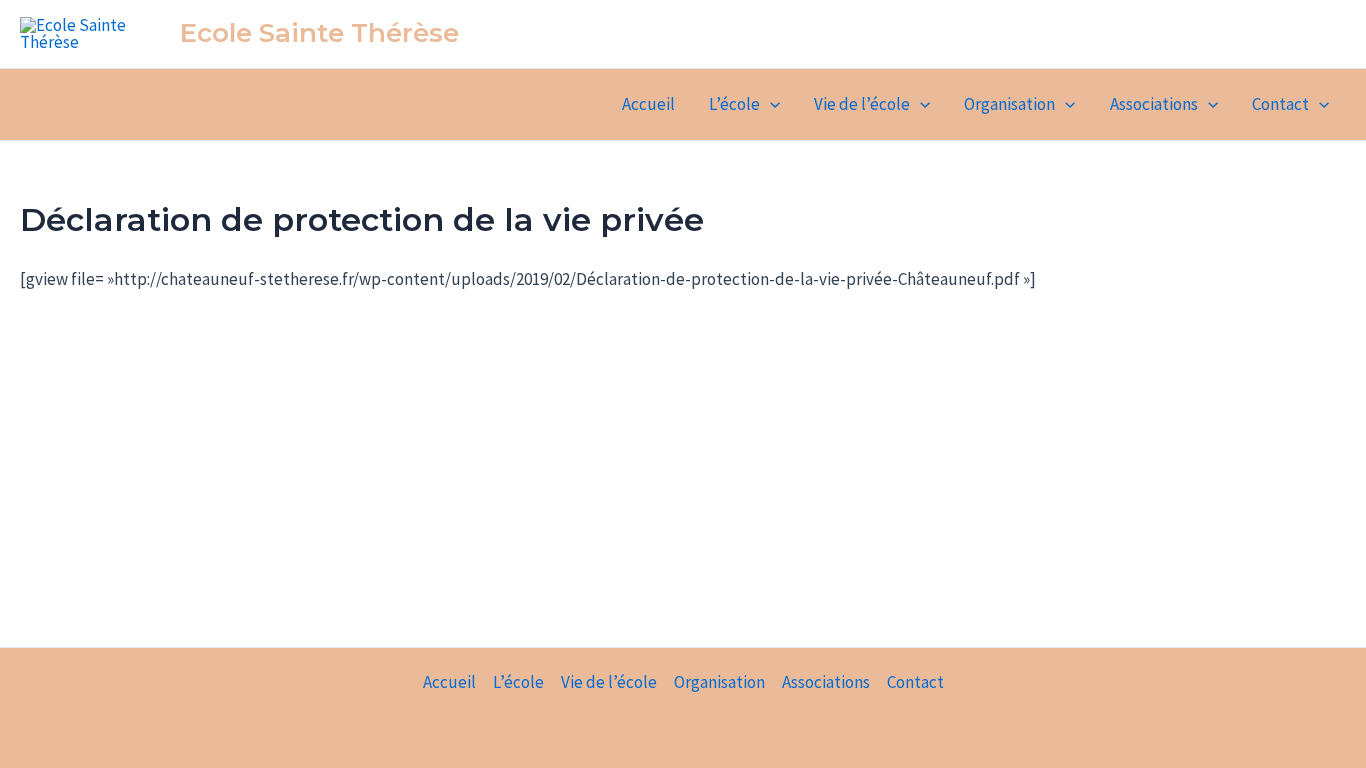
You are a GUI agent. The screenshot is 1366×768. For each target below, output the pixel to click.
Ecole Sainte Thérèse (319, 33)
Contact (1280, 104)
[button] (770, 104)
